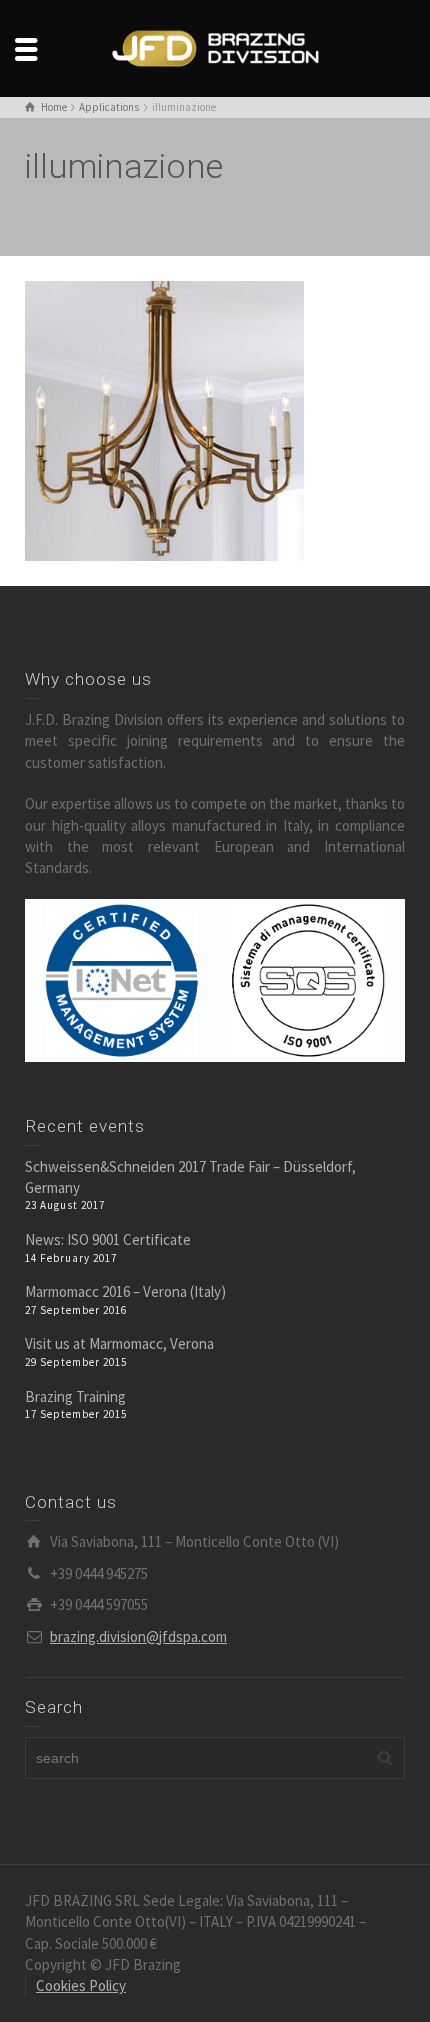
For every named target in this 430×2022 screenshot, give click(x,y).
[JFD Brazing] (215, 46)
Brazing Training (75, 1396)
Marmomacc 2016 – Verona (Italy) (125, 1291)
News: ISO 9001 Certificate (108, 1239)
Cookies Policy (81, 1985)
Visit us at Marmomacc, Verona (119, 1343)
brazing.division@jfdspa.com (138, 1636)
